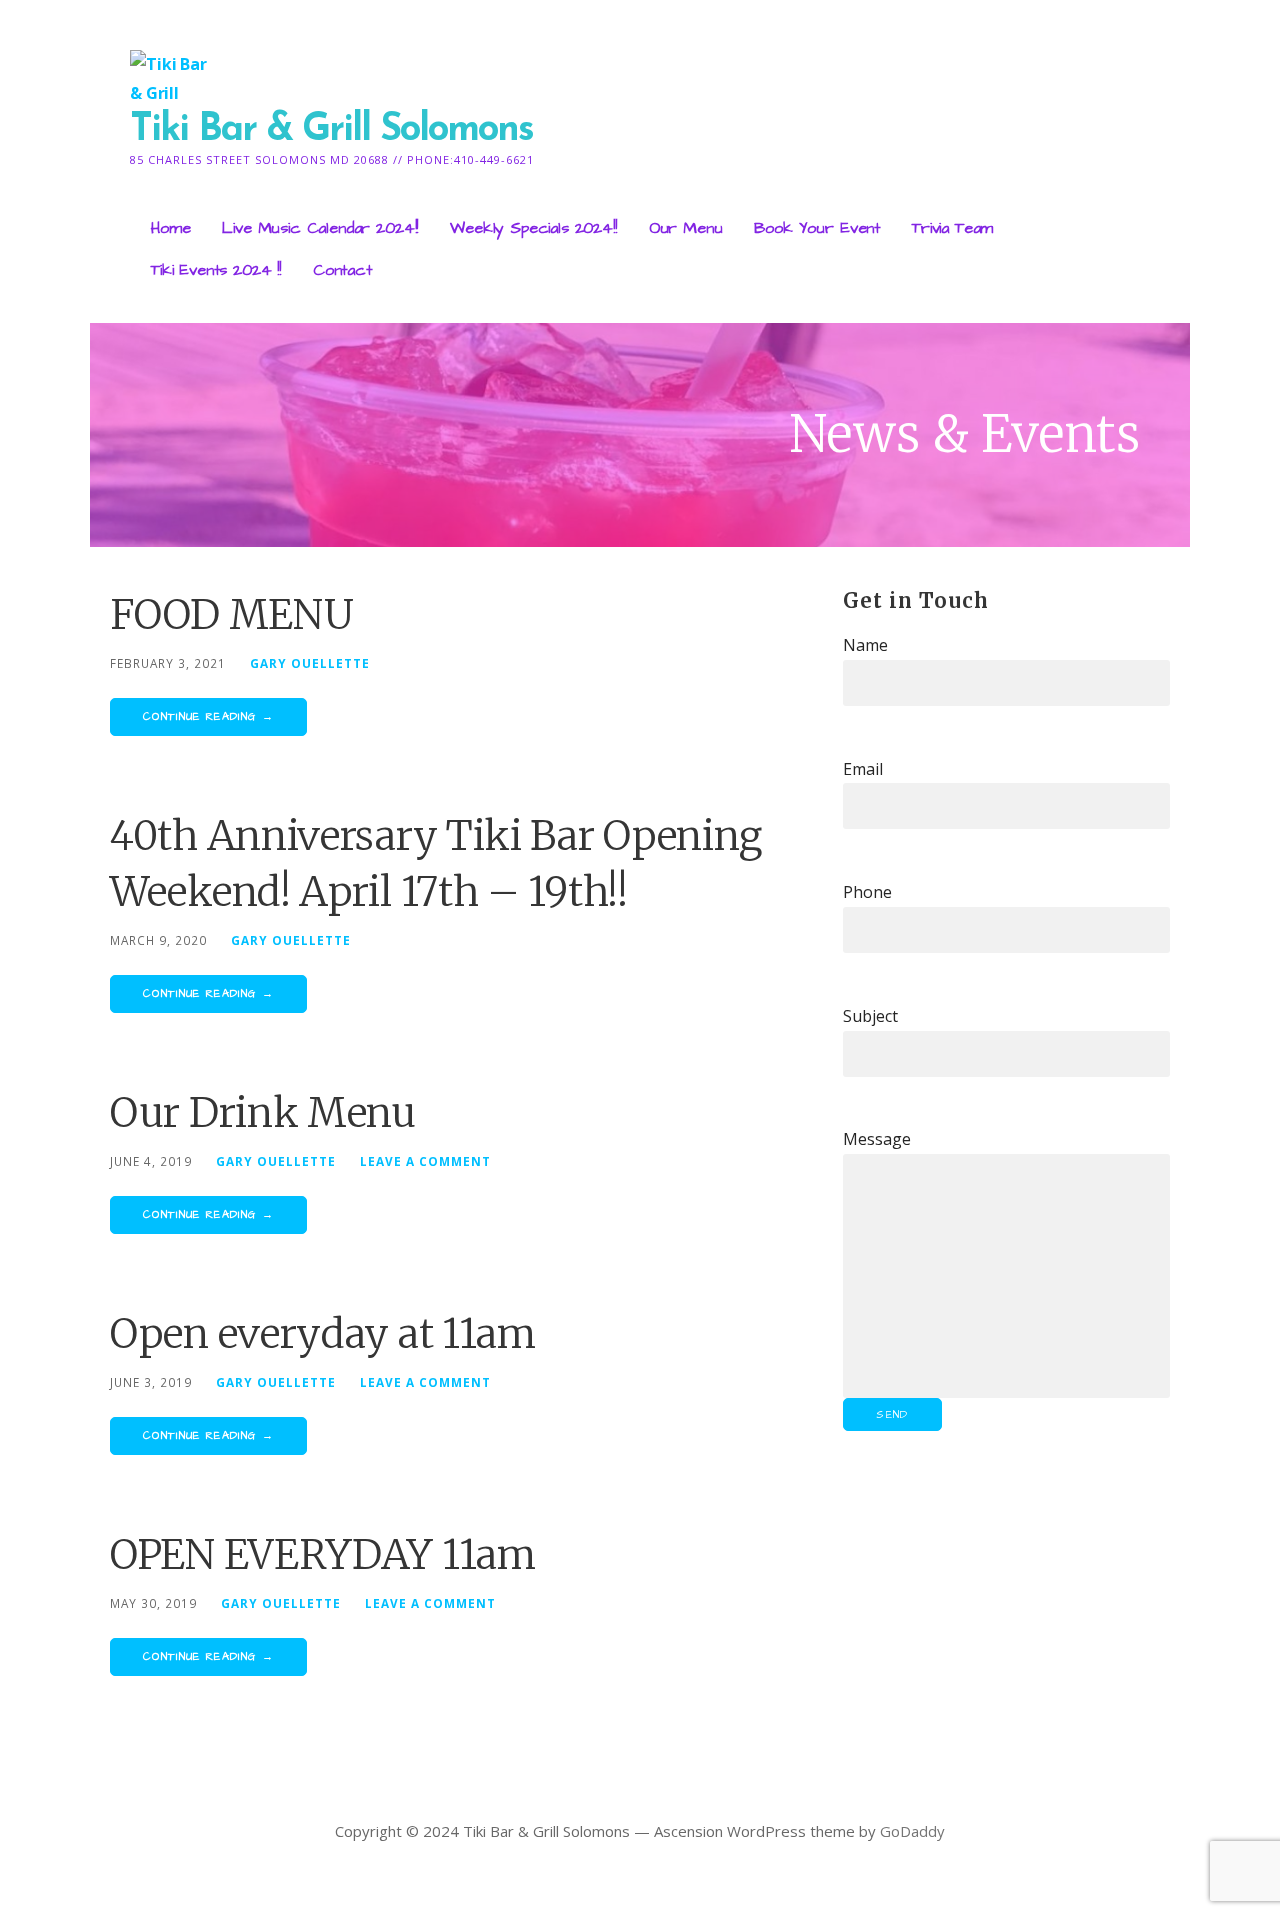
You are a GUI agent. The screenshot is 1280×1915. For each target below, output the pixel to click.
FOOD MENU (231, 615)
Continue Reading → (208, 716)
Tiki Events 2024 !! (216, 270)
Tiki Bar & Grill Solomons (331, 130)
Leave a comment (425, 1161)
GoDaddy (912, 1831)
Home (170, 228)
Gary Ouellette (310, 663)
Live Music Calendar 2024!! (320, 228)
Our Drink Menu (263, 1113)
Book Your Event (817, 228)
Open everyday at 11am (323, 1334)
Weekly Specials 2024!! (533, 228)
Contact (342, 270)
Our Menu (686, 228)
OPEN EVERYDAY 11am (323, 1555)
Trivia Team (952, 228)
